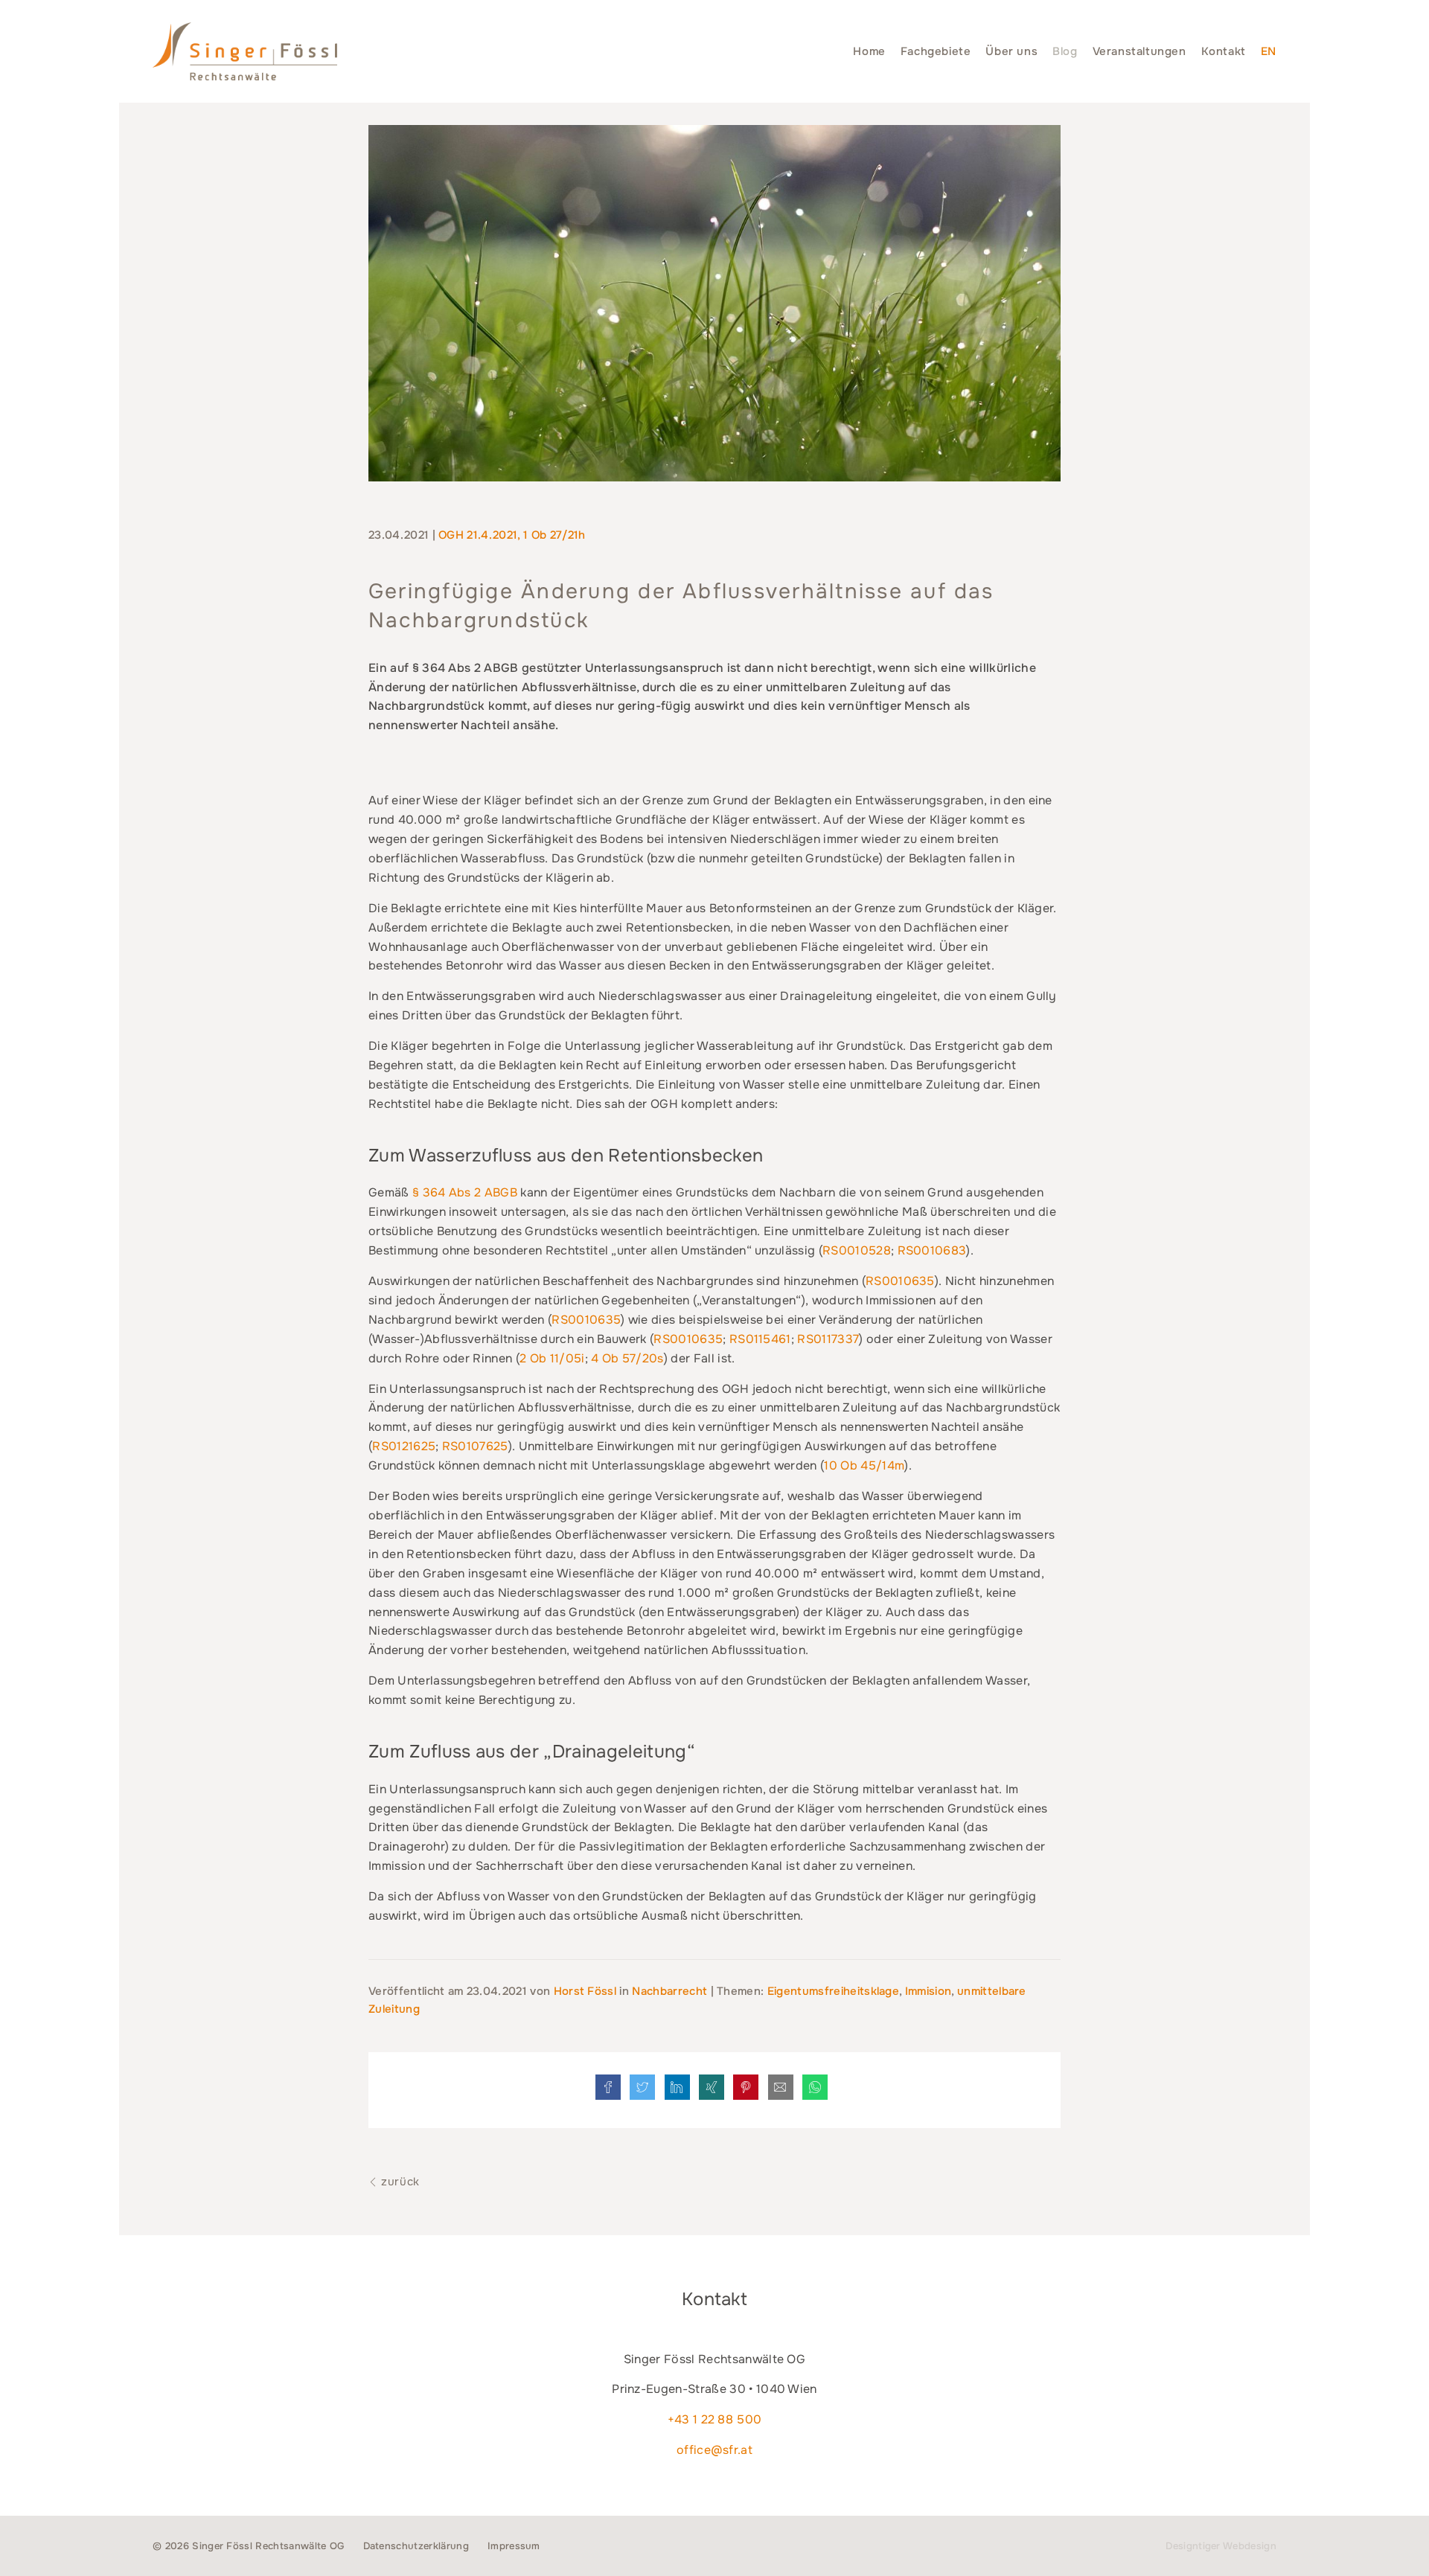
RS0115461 (760, 1339)
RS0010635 (900, 1281)
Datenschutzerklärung (416, 2546)
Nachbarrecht (669, 1991)
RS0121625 (404, 1446)
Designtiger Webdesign (1221, 2546)
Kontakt (1224, 51)
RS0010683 (932, 1250)
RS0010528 (857, 1250)
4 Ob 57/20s (627, 1358)
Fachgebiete (936, 51)
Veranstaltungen (1139, 51)
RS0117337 (828, 1339)
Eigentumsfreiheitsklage (833, 1991)
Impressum (514, 2546)
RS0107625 (475, 1446)
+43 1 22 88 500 (715, 2419)
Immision (928, 1991)
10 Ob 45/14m (864, 1465)
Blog (1065, 51)
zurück (399, 2182)
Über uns (1011, 51)
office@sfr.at (714, 2450)
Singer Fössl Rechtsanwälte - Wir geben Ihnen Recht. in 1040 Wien (245, 51)
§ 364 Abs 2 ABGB (465, 1192)
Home (869, 51)
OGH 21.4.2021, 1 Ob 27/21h (512, 535)
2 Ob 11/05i (552, 1358)
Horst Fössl (587, 1991)
